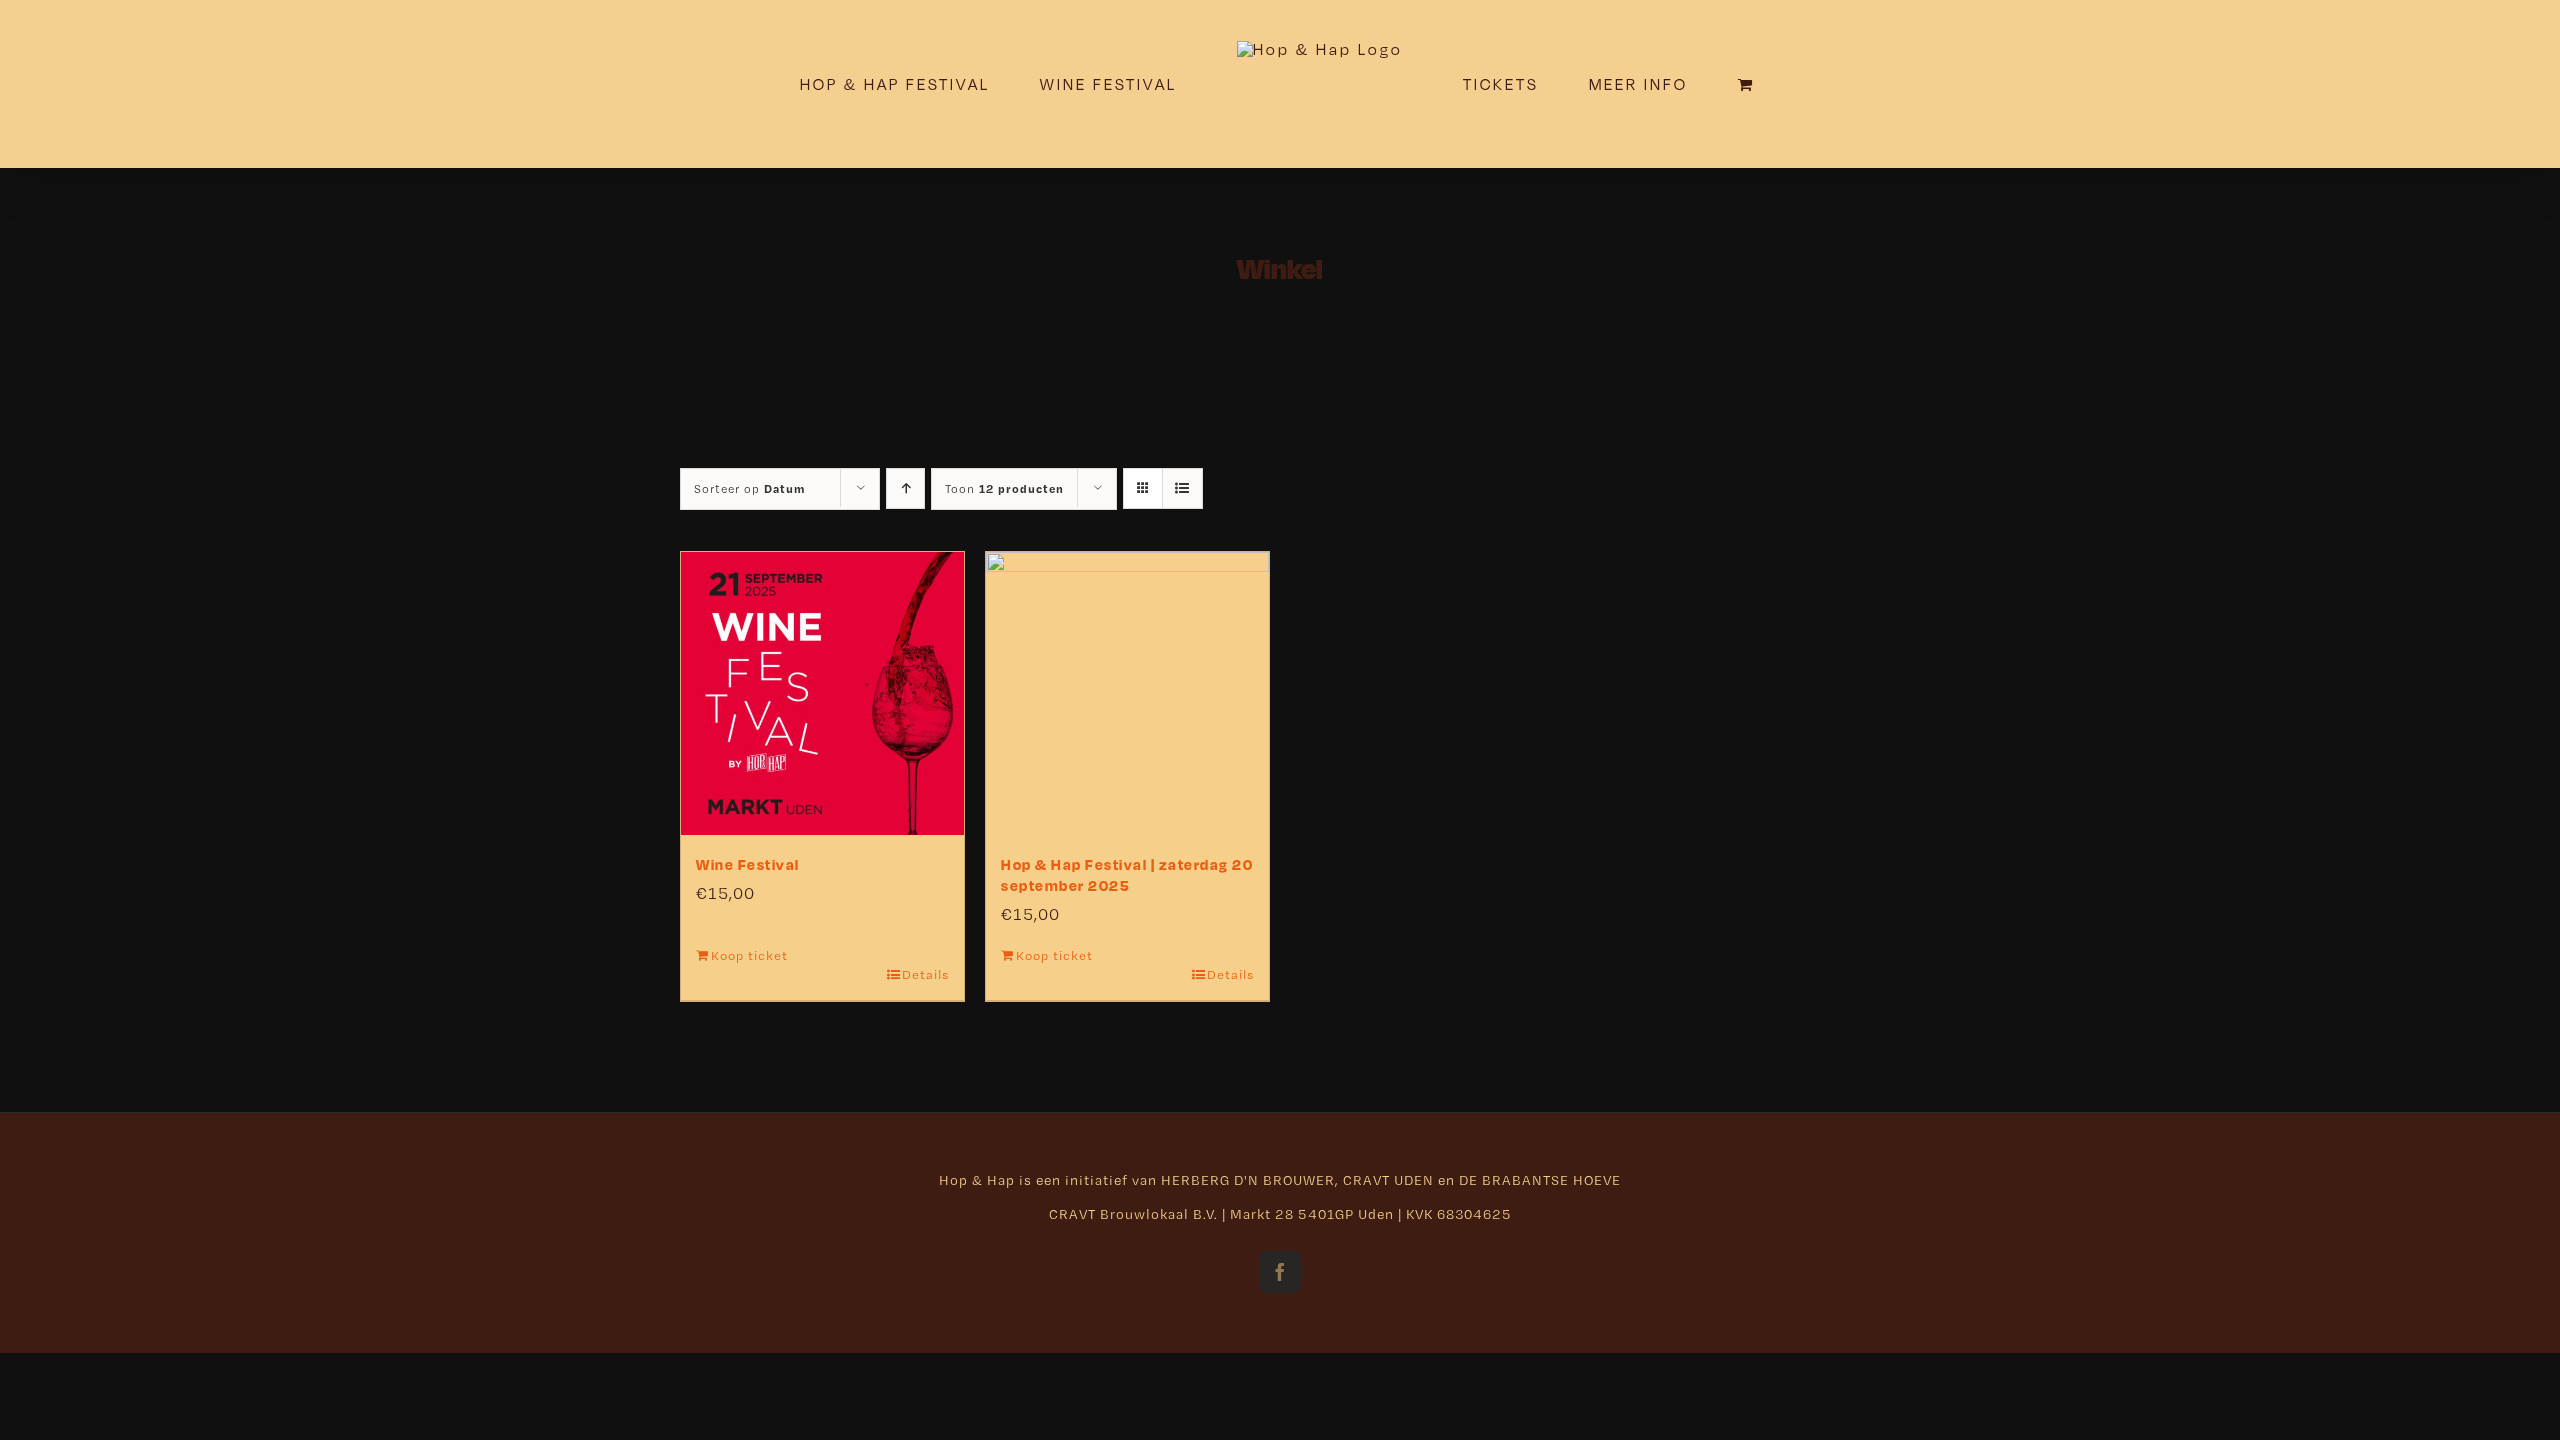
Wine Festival (748, 864)
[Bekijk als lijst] (1182, 488)
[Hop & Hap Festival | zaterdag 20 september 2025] (1127, 693)
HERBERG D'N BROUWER (1248, 1180)
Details (925, 974)
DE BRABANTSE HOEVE (1540, 1180)
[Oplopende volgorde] (905, 488)
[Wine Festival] (822, 693)
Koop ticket (749, 955)
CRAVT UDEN (1388, 1180)
